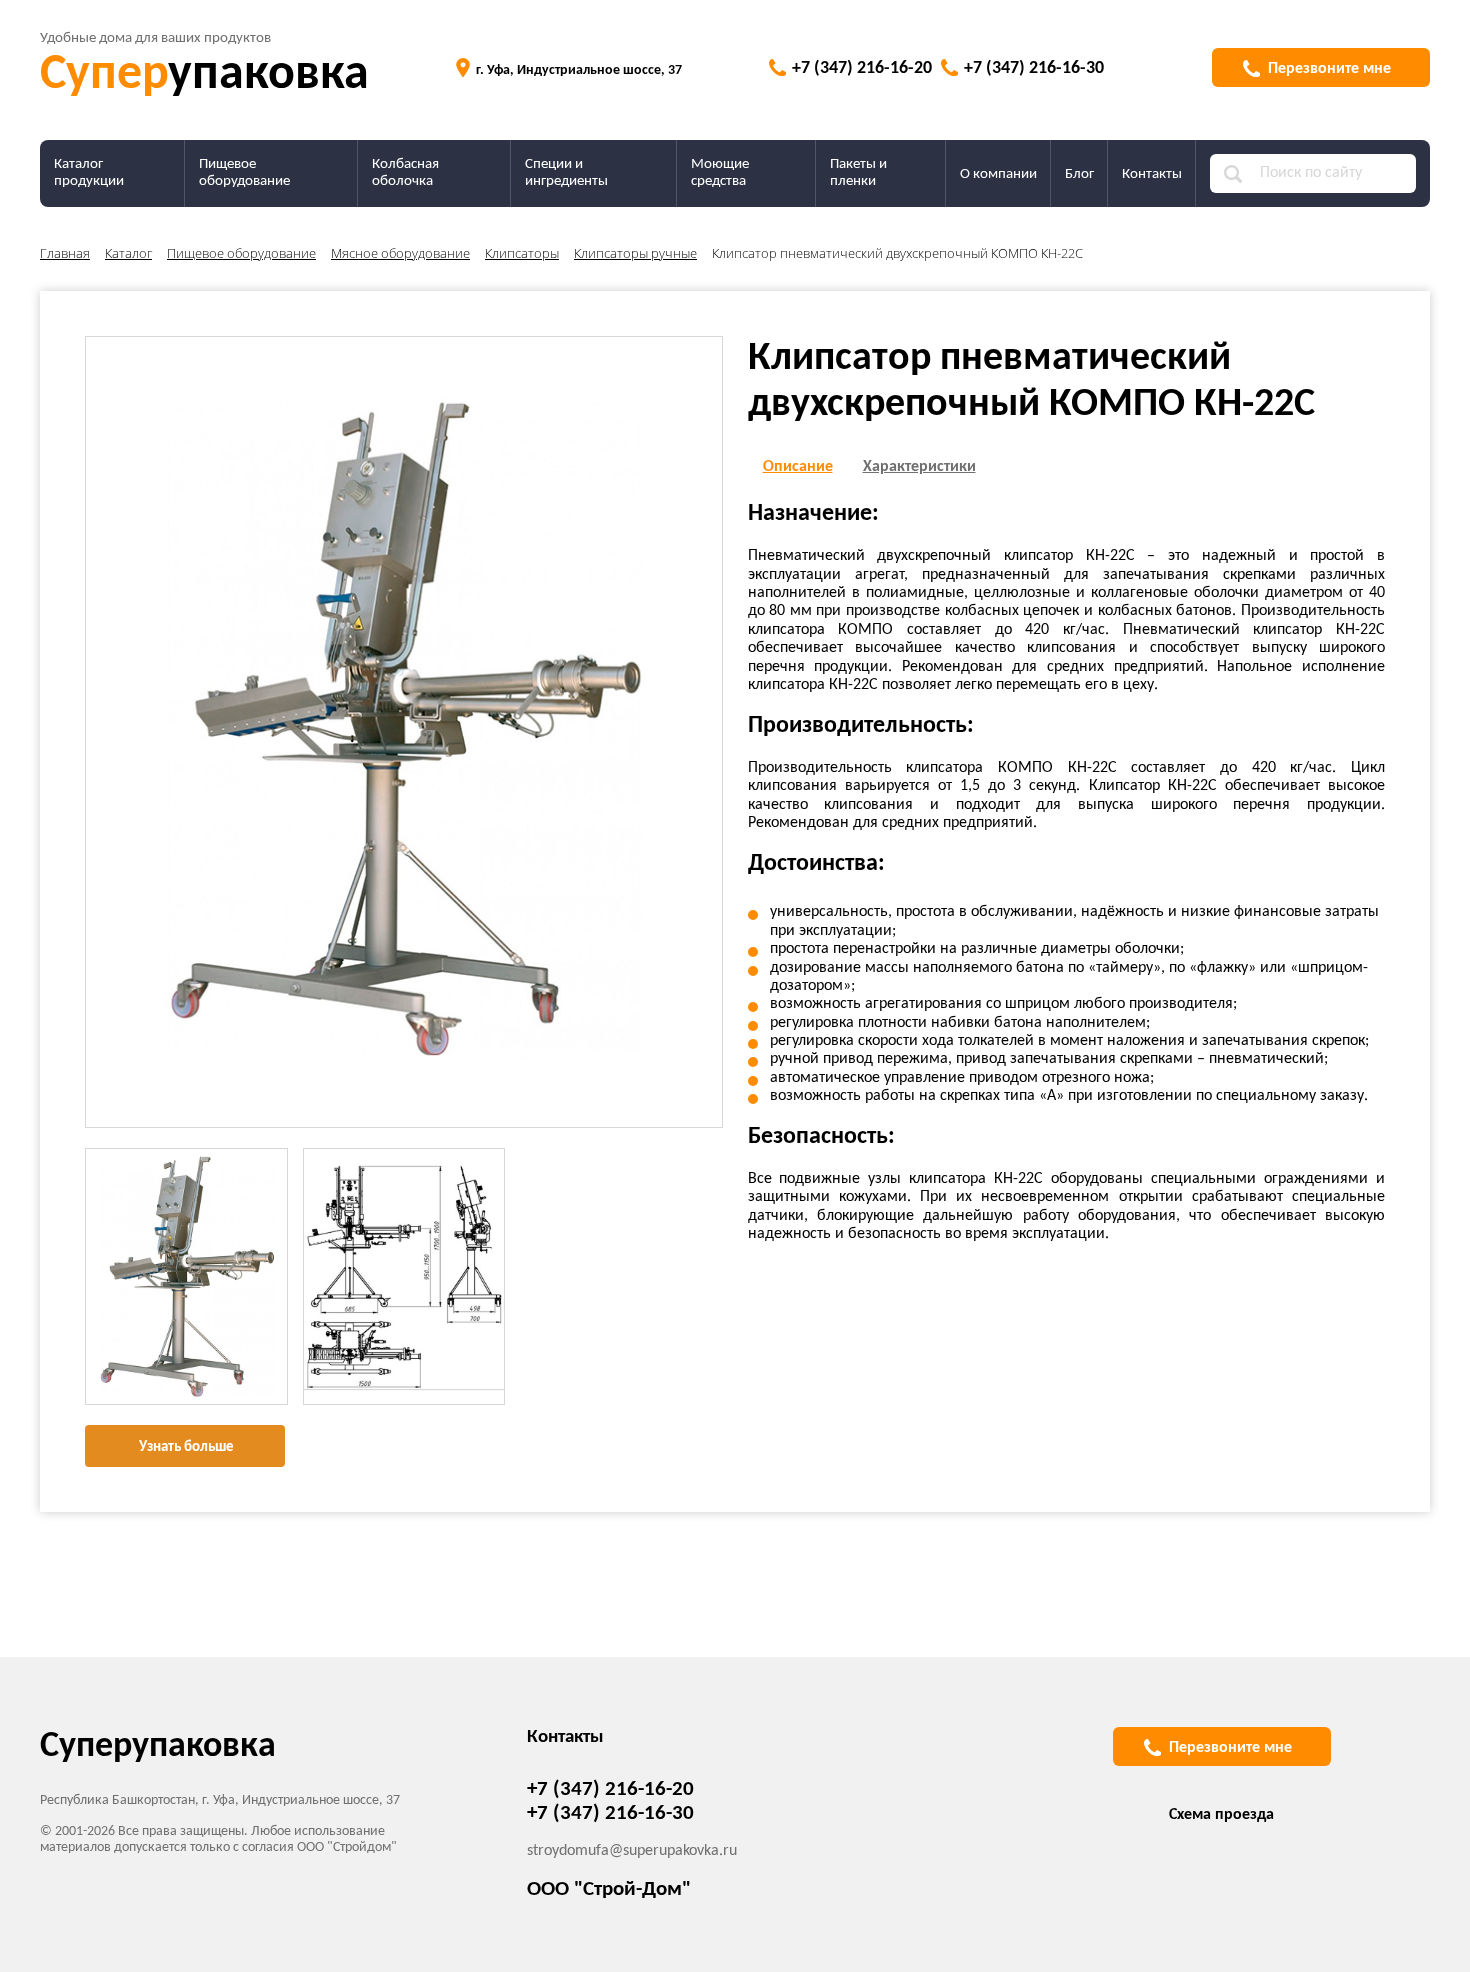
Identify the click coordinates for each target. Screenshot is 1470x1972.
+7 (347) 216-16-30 (1034, 68)
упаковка (204, 75)
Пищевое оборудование (244, 173)
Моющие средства (720, 173)
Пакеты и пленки (858, 173)
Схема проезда (1221, 1815)
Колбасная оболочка (405, 173)
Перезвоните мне (1329, 69)
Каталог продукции (89, 173)
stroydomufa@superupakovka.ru (632, 1851)
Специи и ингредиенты (566, 173)
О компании (998, 174)
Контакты (1152, 174)
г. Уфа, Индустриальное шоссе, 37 (579, 70)
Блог (1079, 174)
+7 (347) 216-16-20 (862, 68)
